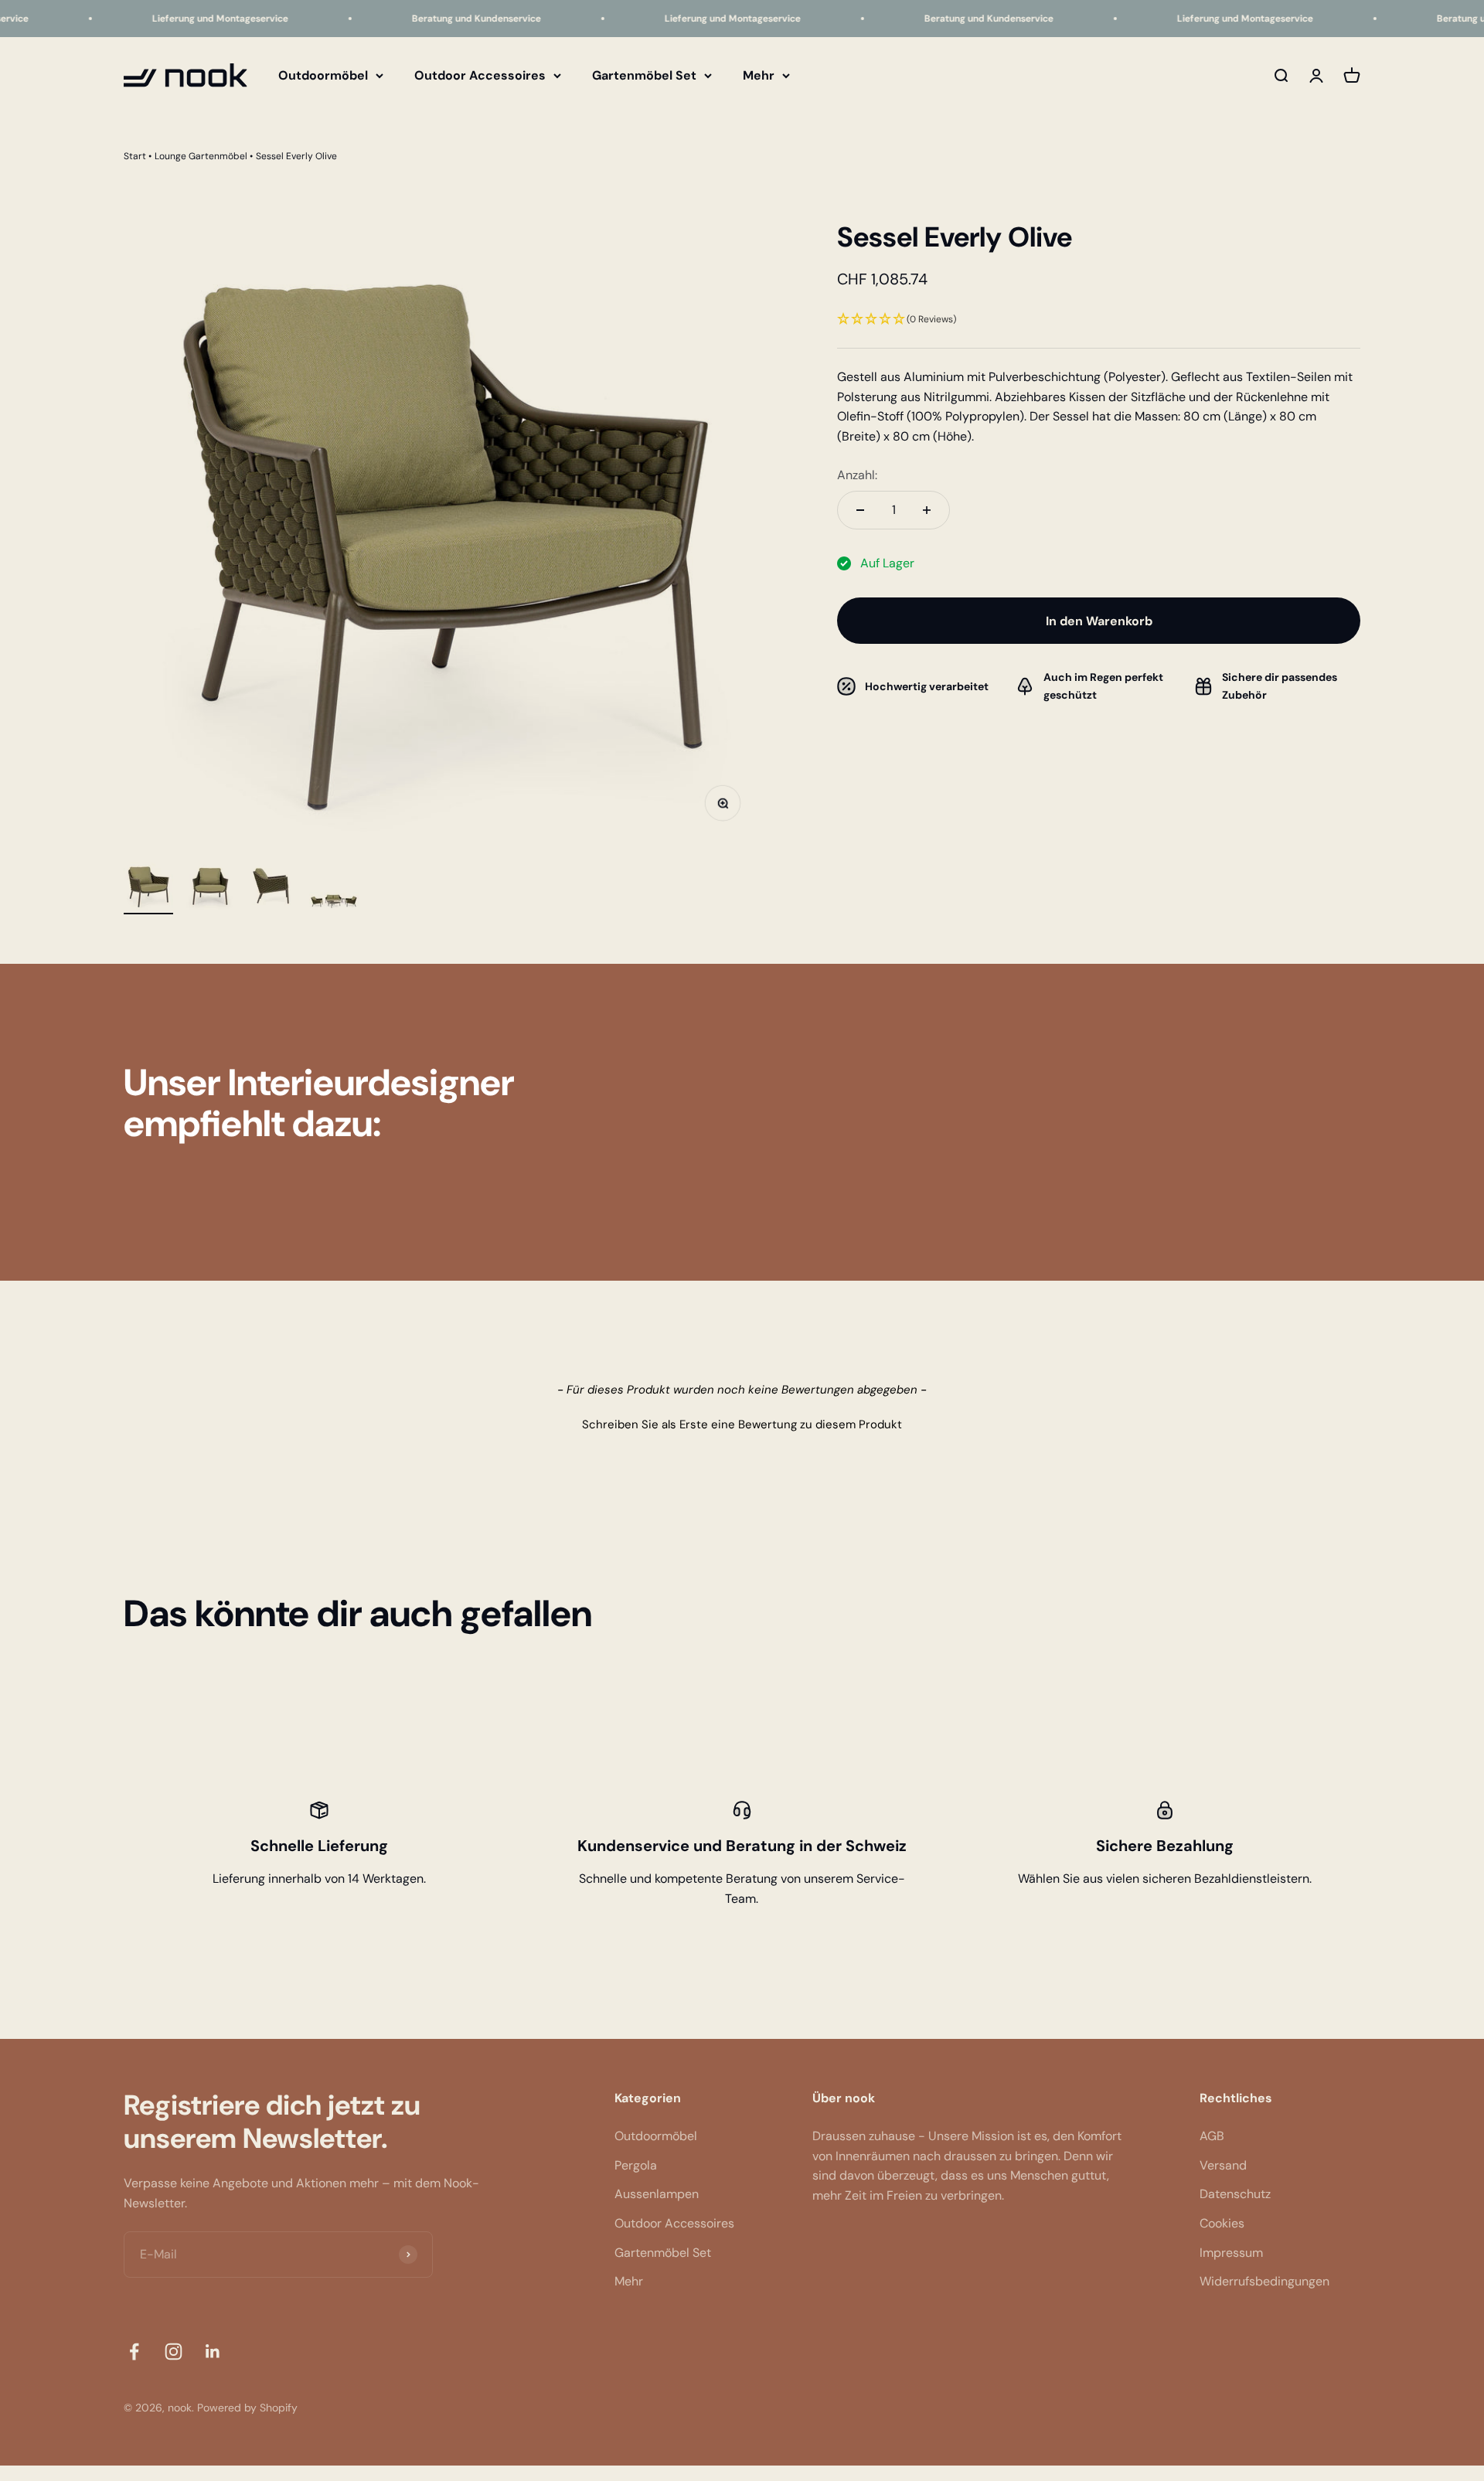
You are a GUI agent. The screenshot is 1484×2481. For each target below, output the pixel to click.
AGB (1212, 2136)
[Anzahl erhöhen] (927, 510)
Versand (1223, 2165)
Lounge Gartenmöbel (201, 156)
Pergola (636, 2165)
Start (135, 156)
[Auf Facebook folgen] (134, 2352)
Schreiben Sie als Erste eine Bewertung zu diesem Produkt (742, 1424)
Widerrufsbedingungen (1264, 2281)
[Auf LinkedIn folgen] (213, 2352)
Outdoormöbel (323, 75)
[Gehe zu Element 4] (334, 903)
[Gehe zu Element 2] (210, 888)
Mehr (759, 75)
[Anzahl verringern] (860, 510)
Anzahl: (857, 475)
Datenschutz (1235, 2194)
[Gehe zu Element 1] (148, 888)
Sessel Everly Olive (296, 156)
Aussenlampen (657, 2194)
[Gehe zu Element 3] (272, 888)
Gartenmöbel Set (644, 75)
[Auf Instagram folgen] (174, 2352)
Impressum (1231, 2253)
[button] (1099, 320)
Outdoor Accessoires (480, 75)
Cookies (1222, 2223)
